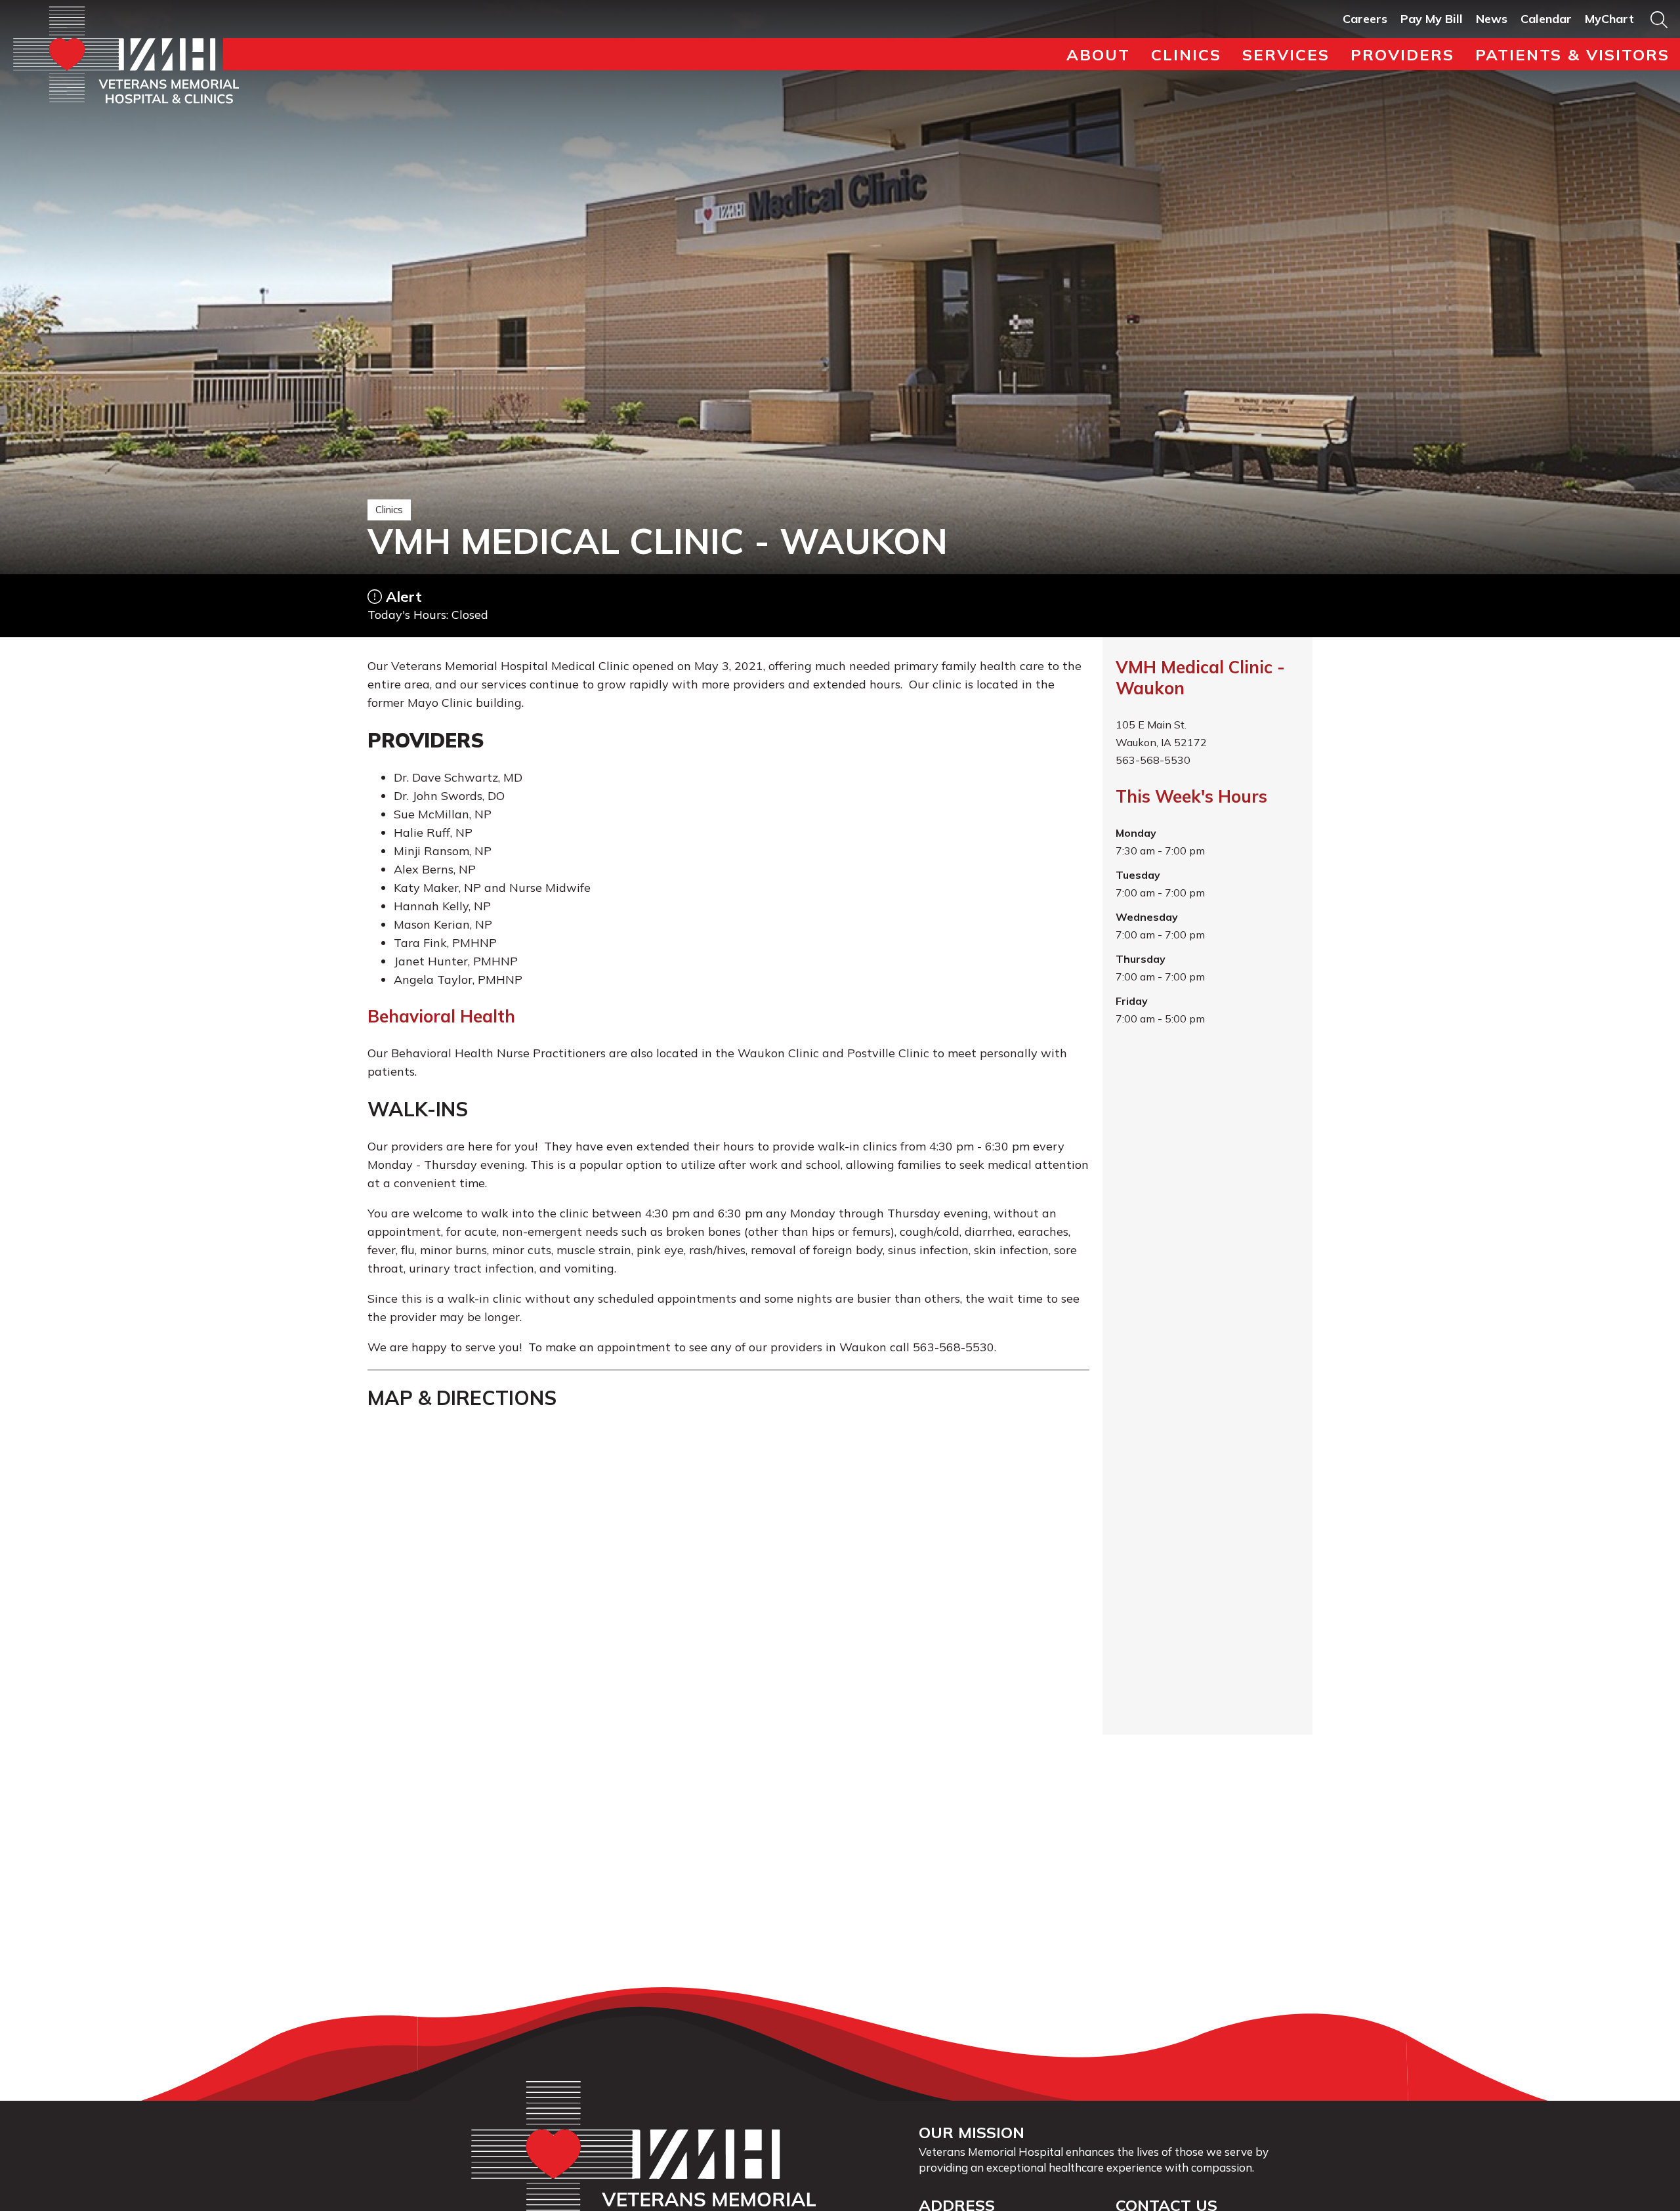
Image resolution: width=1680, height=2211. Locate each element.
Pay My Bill (1432, 19)
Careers (1365, 19)
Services (1286, 54)
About (1098, 54)
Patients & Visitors (1572, 54)
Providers (1402, 54)
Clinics (1186, 54)
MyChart (1609, 19)
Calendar (1546, 19)
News (1492, 19)
